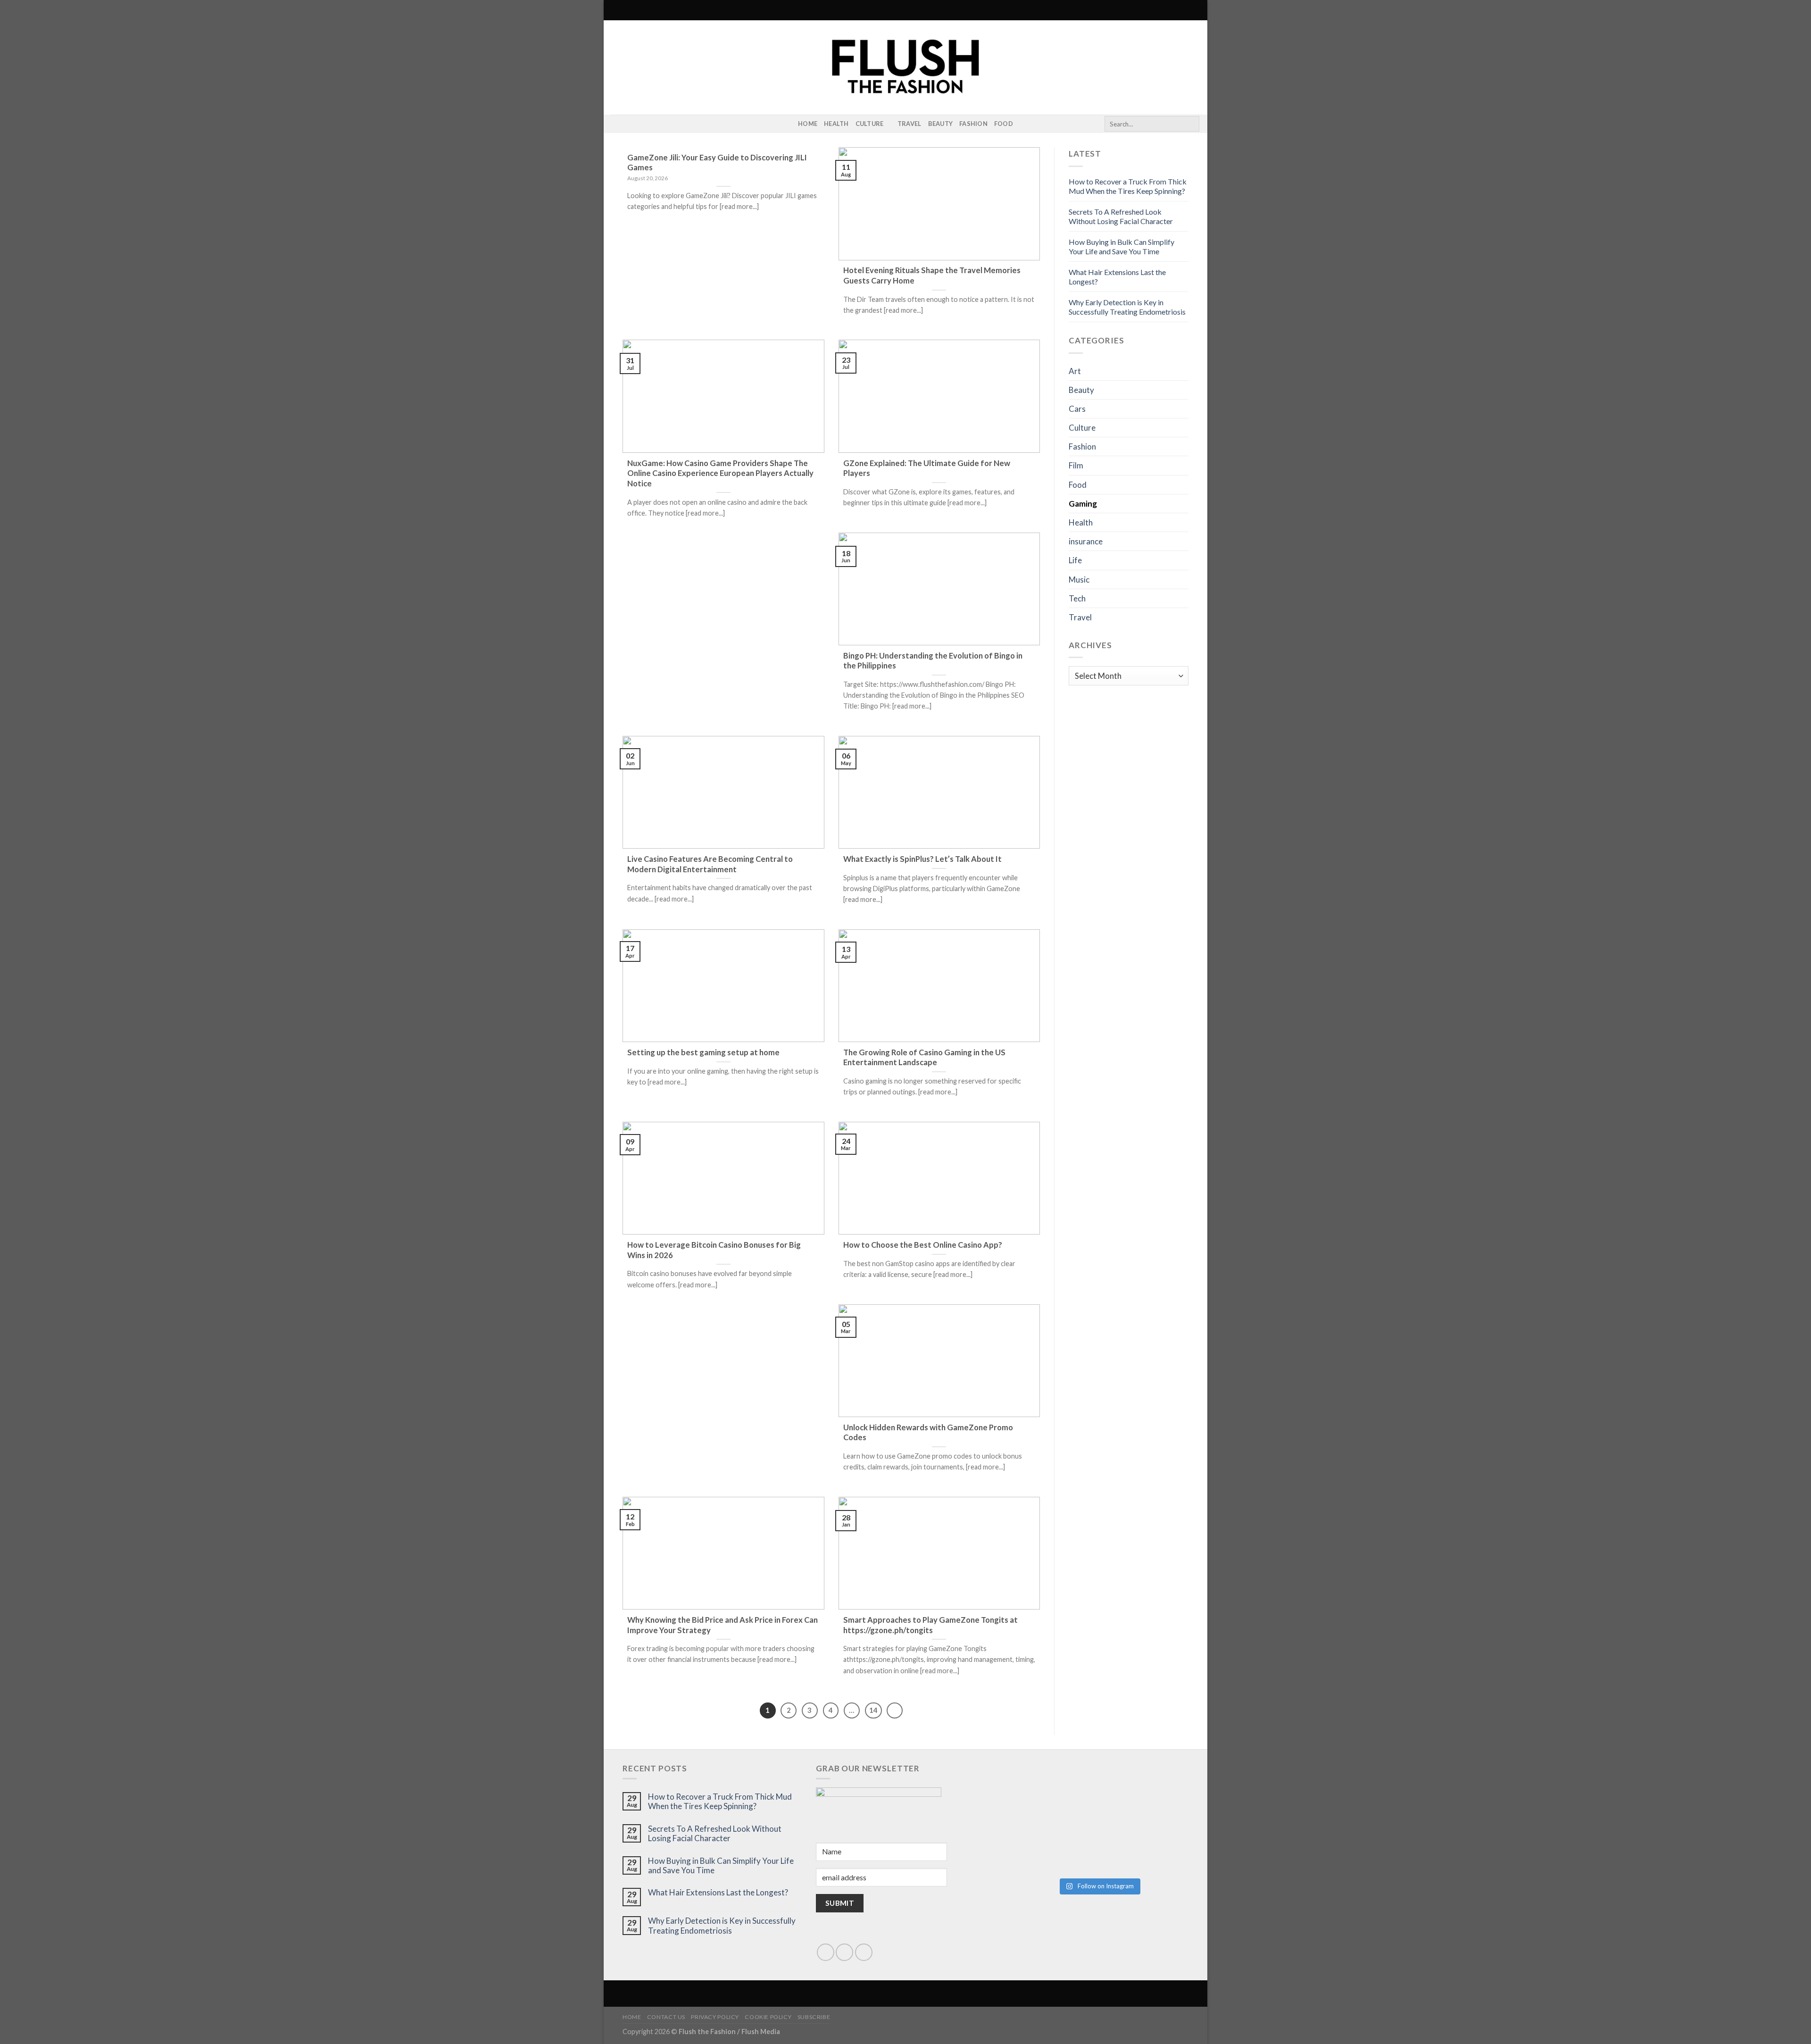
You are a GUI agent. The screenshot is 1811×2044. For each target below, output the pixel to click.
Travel (910, 124)
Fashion (973, 124)
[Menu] (616, 10)
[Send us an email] (844, 1952)
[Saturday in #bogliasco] (1144, 1794)
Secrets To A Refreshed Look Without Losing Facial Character (1121, 216)
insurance (1086, 541)
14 (873, 1710)
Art (1075, 371)
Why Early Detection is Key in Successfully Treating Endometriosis (1127, 307)
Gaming (1083, 504)
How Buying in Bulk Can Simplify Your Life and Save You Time (1121, 246)
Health (836, 124)
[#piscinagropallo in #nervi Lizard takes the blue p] (1144, 1846)
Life (1075, 560)
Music (1079, 580)
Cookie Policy (768, 2017)
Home (808, 124)
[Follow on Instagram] (617, 124)
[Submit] (1191, 124)
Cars (1077, 409)
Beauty (941, 124)
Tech (1077, 598)
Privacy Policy (715, 2017)
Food (1004, 124)
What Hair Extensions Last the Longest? (718, 1893)
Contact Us (666, 2017)
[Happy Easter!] (1054, 1846)
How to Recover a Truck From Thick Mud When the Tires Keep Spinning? (1128, 186)
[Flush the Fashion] (905, 67)
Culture (870, 124)
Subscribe (814, 2017)
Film (1076, 465)
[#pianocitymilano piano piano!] (1054, 1794)
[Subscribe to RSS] (629, 124)
